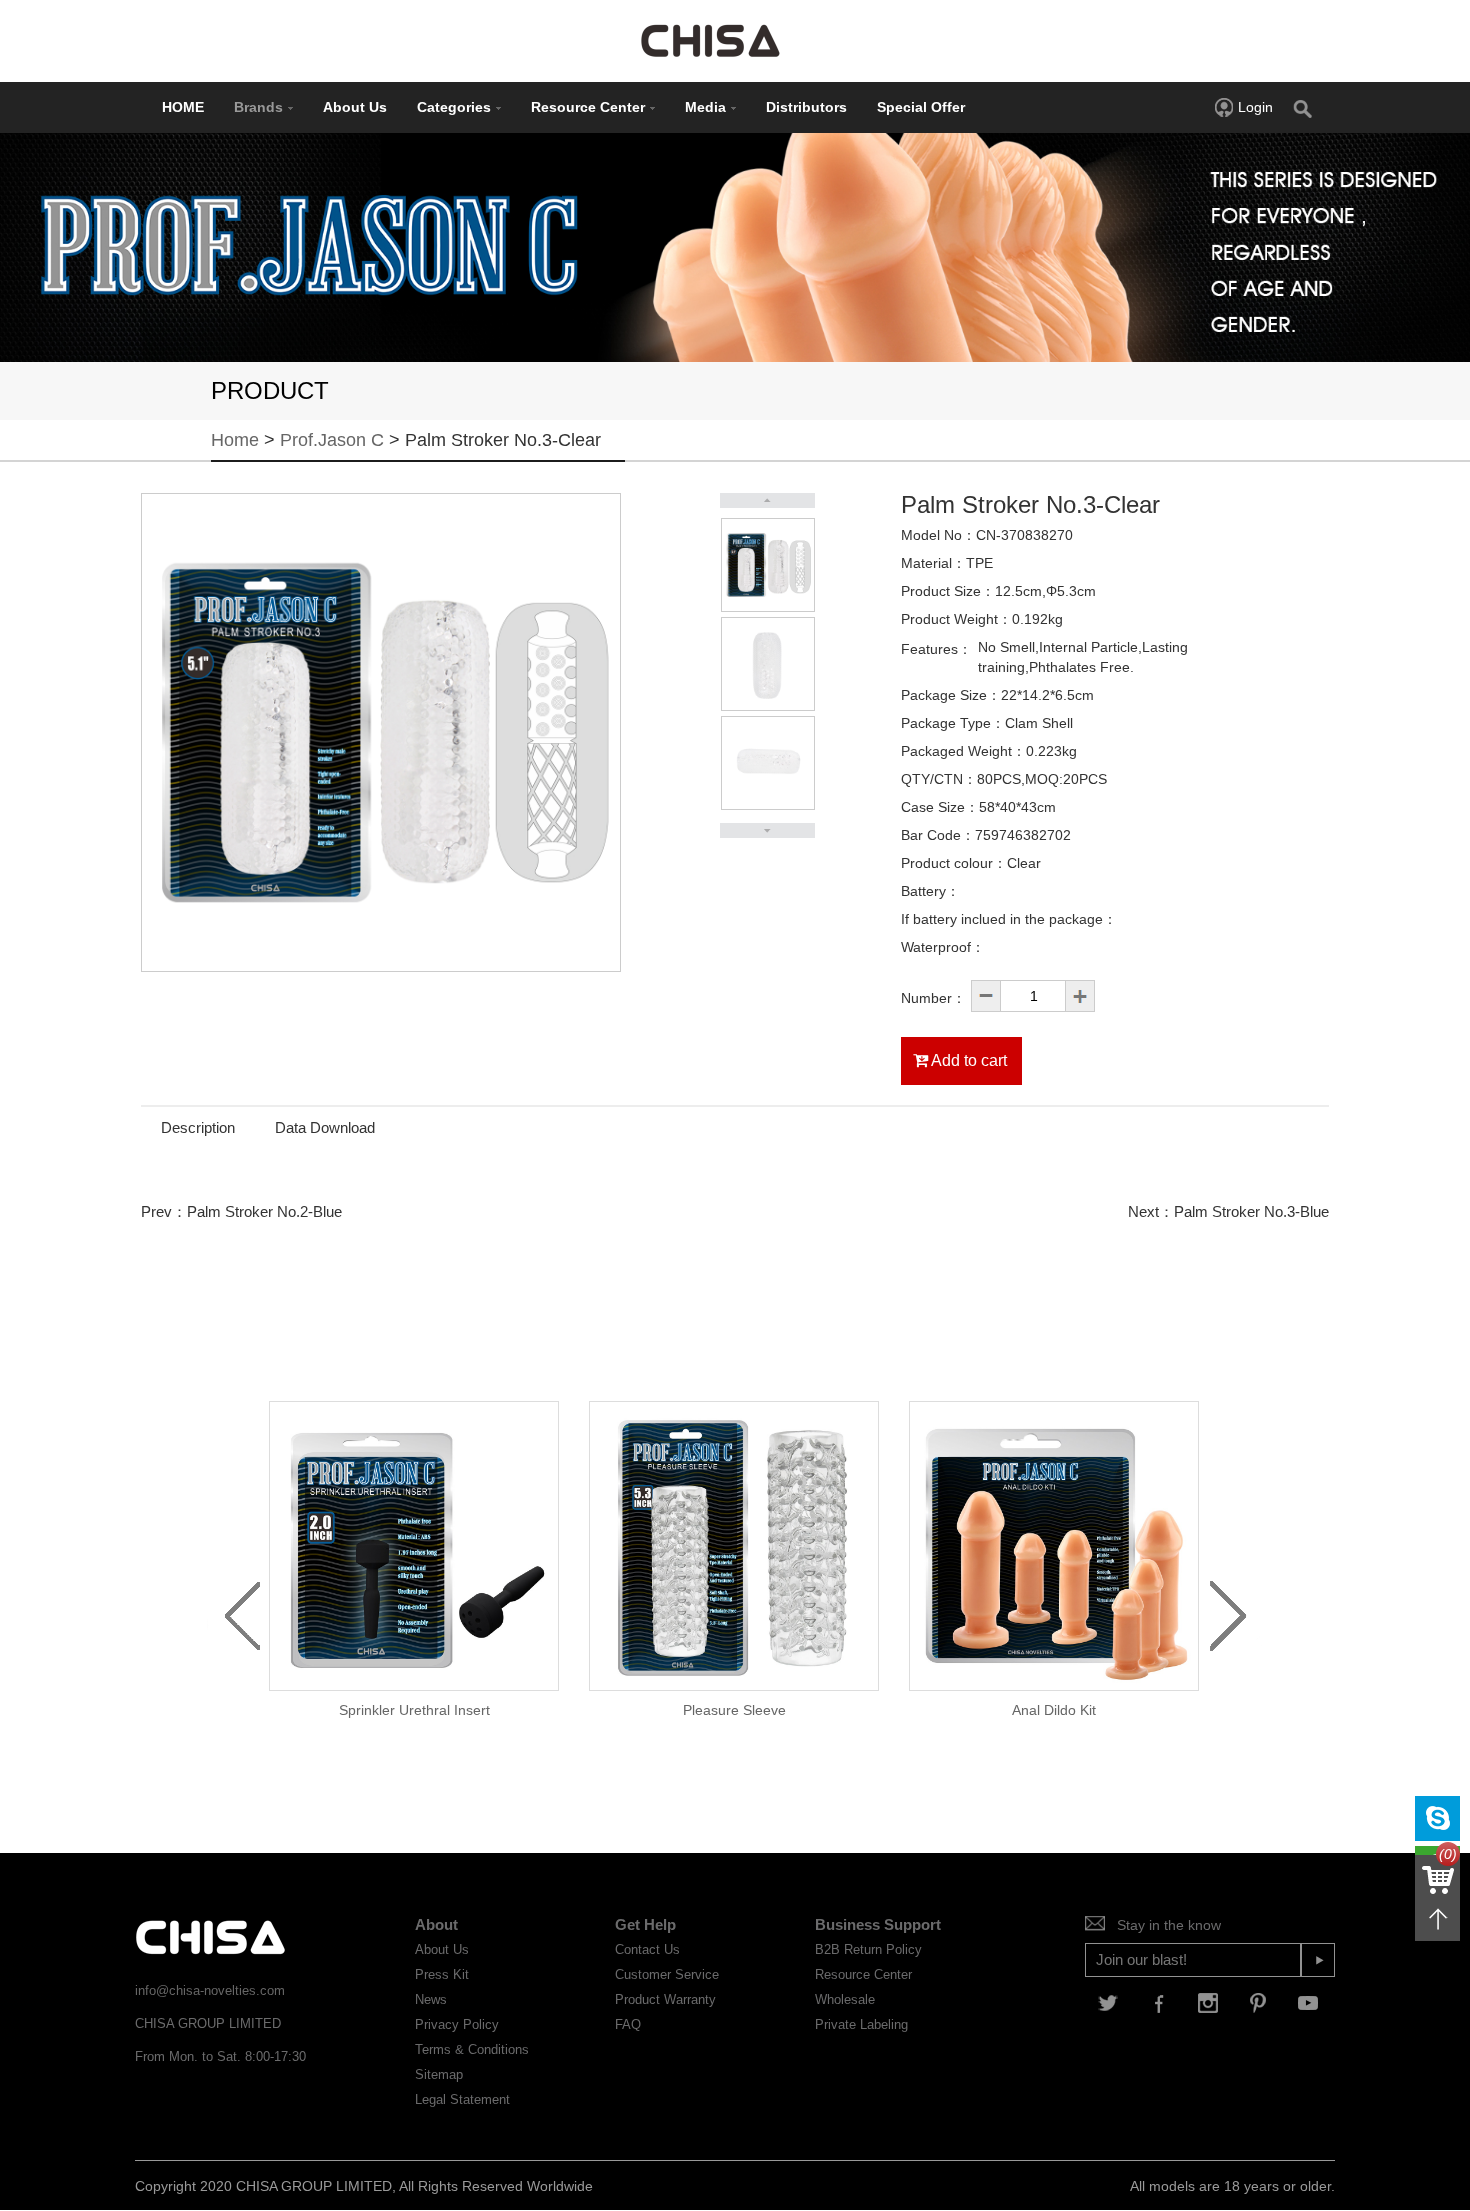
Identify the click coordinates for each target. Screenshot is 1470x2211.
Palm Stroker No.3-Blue (1251, 1211)
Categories (454, 107)
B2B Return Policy (868, 1949)
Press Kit (442, 1974)
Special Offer (921, 107)
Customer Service (667, 1974)
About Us (355, 107)
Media (705, 107)
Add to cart (967, 1060)
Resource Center (588, 107)
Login (1255, 107)
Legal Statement (462, 2099)
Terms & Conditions (472, 2049)
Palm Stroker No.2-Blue (264, 1211)
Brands (258, 107)
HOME (183, 107)
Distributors (806, 107)
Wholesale (845, 1999)
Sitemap (439, 2074)
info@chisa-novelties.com (210, 1990)
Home (235, 440)
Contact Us (647, 1949)
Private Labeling (861, 2024)
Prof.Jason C (334, 440)
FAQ (628, 2024)
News (431, 1999)
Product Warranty (665, 1999)
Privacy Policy (457, 2024)
